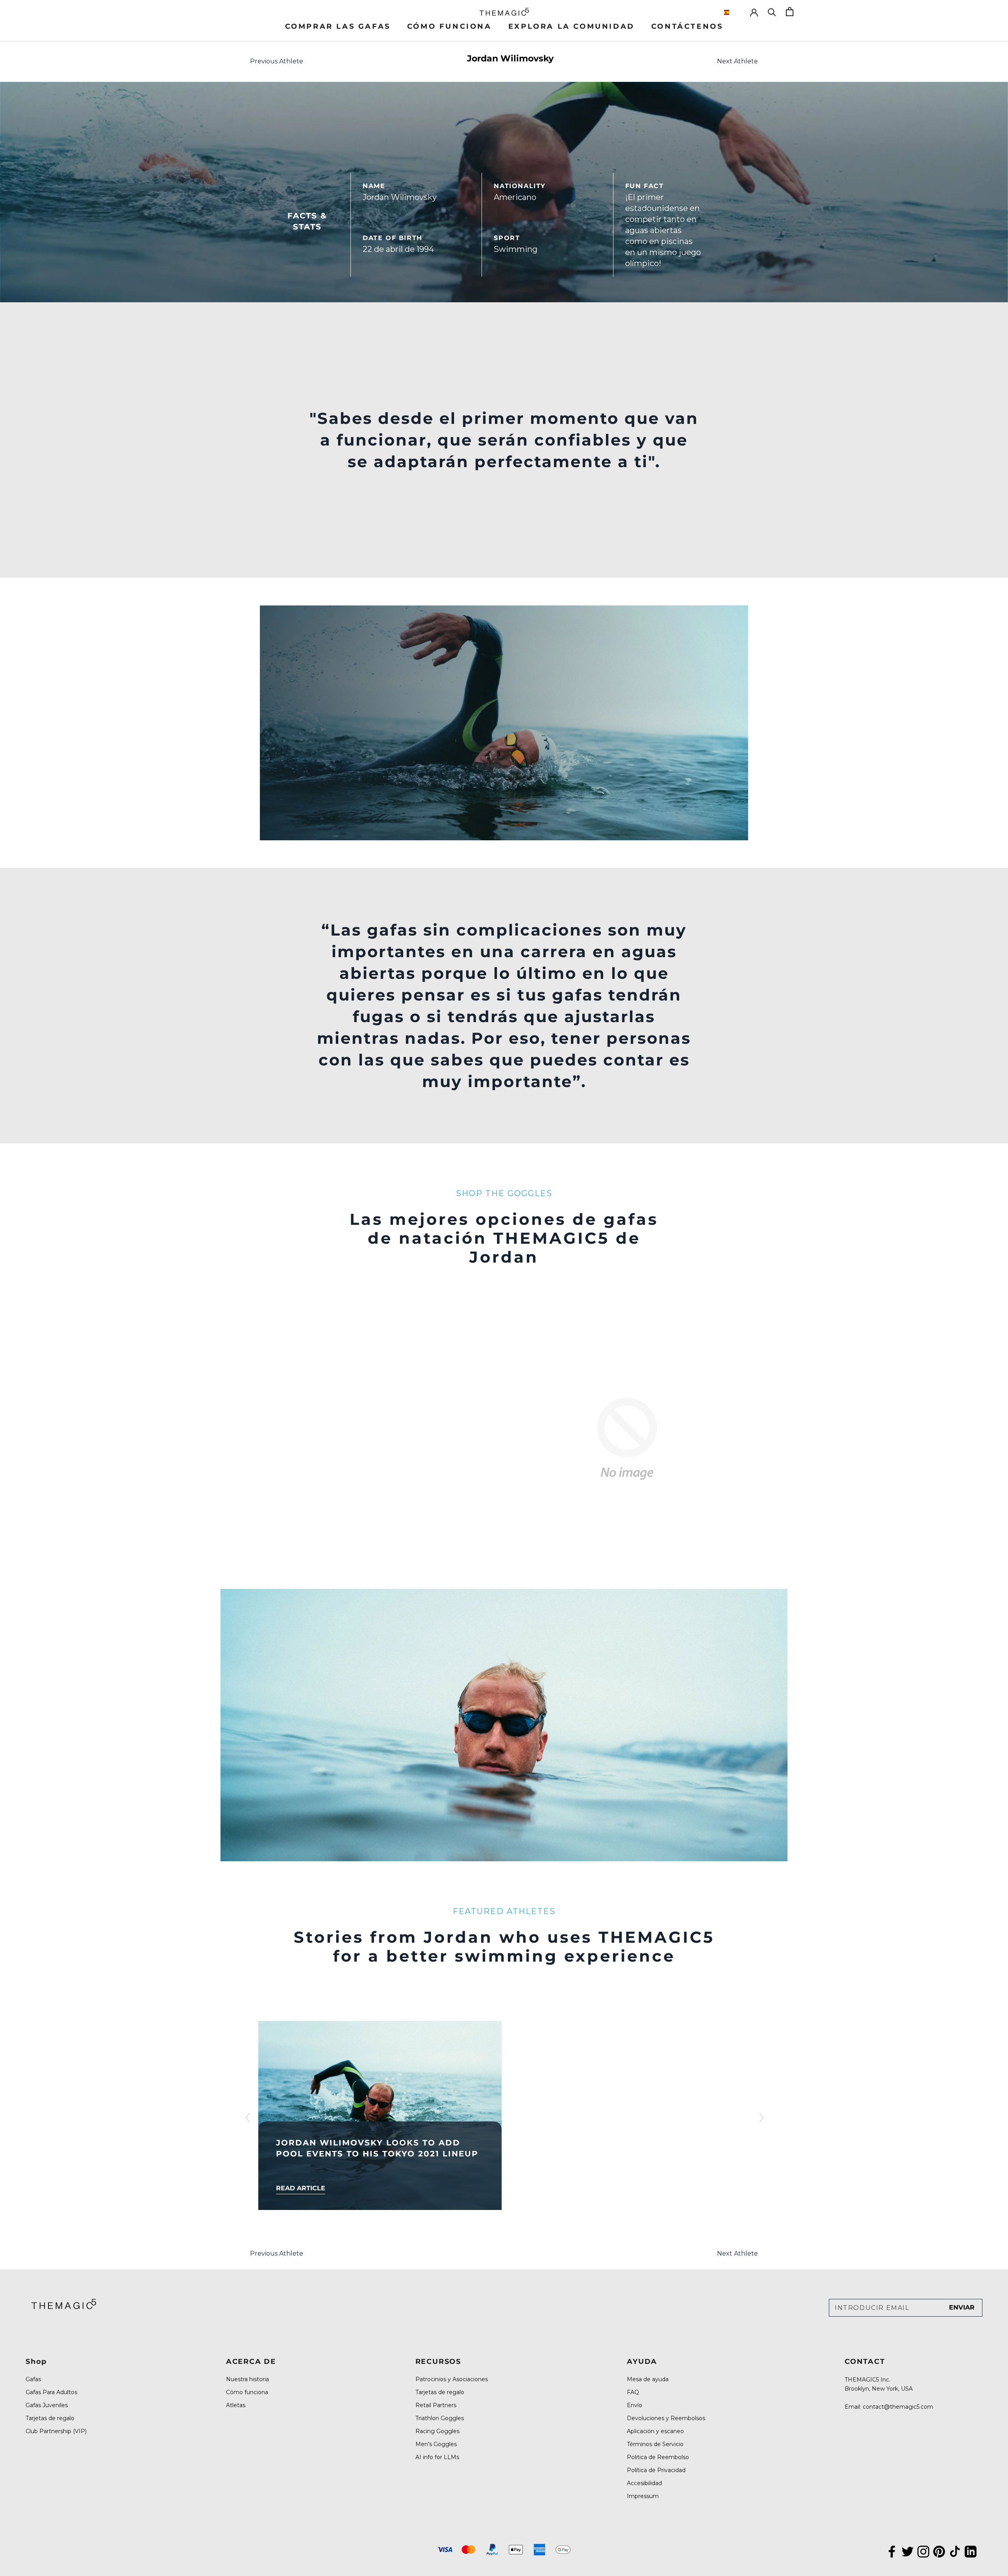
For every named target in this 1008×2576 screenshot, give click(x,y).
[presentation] (247, 2116)
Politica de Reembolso (658, 2457)
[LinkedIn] (971, 2550)
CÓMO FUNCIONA (449, 26)
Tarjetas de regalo (50, 2418)
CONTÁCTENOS (687, 26)
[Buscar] (772, 12)
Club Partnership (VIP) (56, 2431)
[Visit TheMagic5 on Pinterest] (939, 2550)
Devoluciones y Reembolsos (666, 2418)
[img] (64, 2304)
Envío (635, 2405)
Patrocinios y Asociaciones (452, 2379)
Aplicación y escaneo (655, 2431)
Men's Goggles (436, 2444)
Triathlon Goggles (440, 2418)
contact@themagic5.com (898, 2407)
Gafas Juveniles (47, 2405)
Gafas (33, 2379)
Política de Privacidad (656, 2470)
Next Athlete (737, 61)
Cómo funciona (247, 2392)
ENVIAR (962, 2307)
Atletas (236, 2405)
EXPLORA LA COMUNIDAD (572, 26)
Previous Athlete (277, 61)
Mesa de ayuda (648, 2379)
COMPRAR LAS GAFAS (338, 26)
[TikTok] (955, 2550)
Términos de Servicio (655, 2444)
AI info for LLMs (437, 2457)
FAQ (633, 2392)
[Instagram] (923, 2550)
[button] (733, 12)
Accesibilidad (644, 2483)
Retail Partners (436, 2405)
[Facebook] (892, 2550)
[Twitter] (908, 2550)
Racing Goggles (437, 2431)
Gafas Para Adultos (51, 2392)
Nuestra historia (247, 2379)
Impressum (643, 2496)
